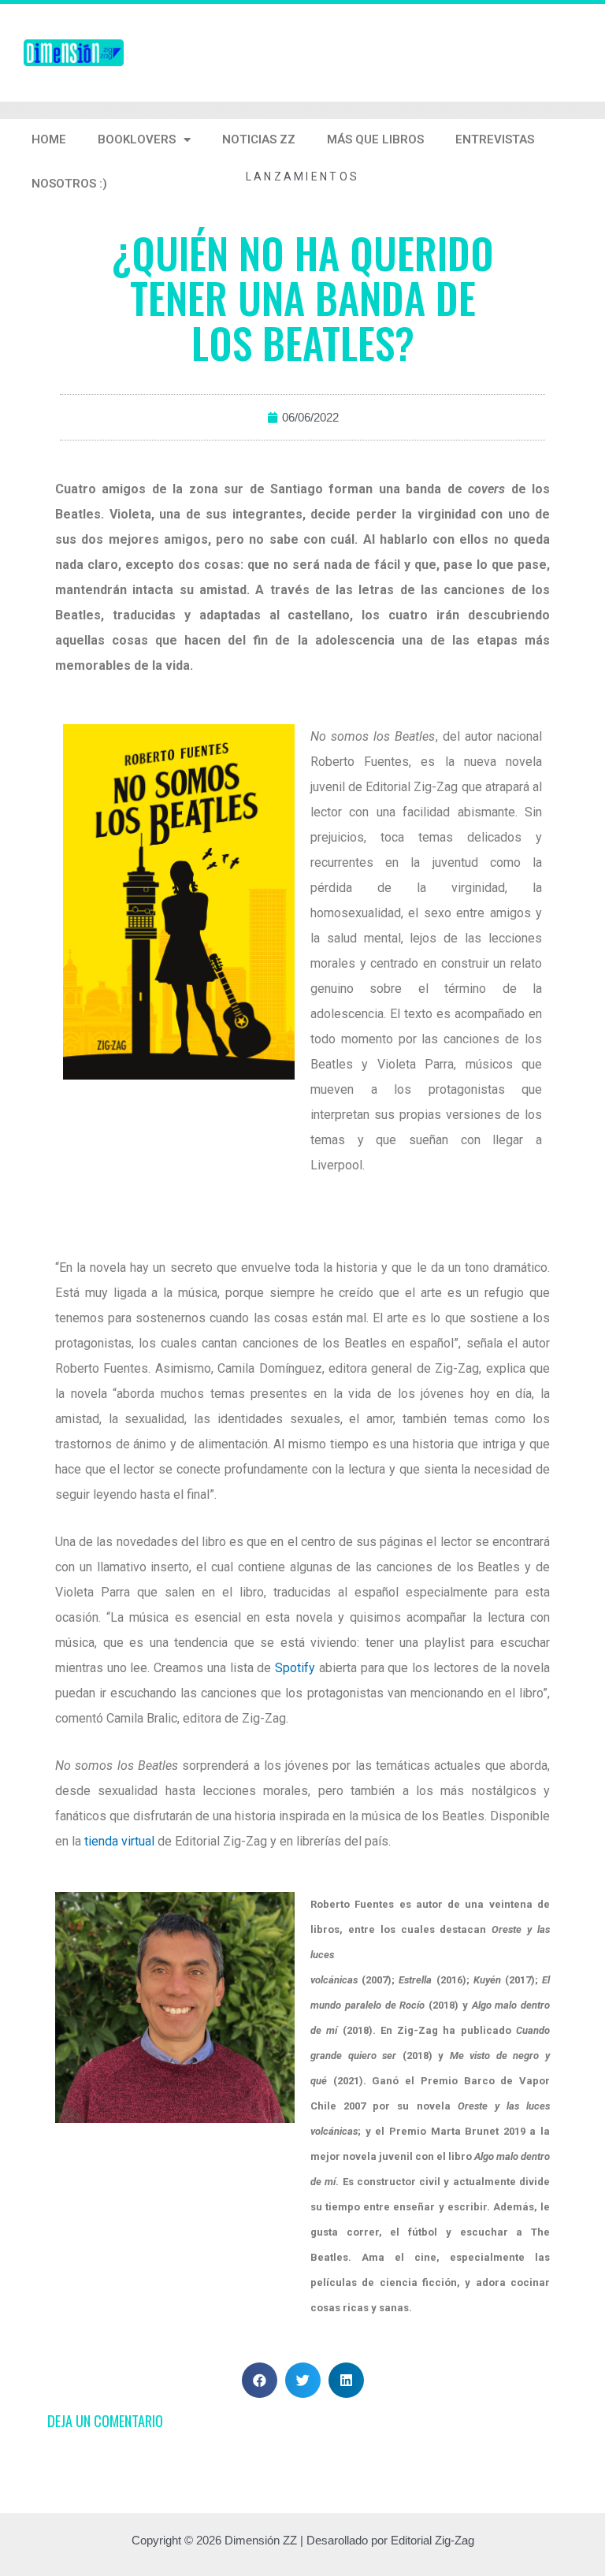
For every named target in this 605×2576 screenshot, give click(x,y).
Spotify (295, 1668)
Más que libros (375, 139)
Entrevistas (495, 139)
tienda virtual (119, 1841)
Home (49, 139)
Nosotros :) (69, 184)
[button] (260, 2380)
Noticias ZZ (259, 139)
